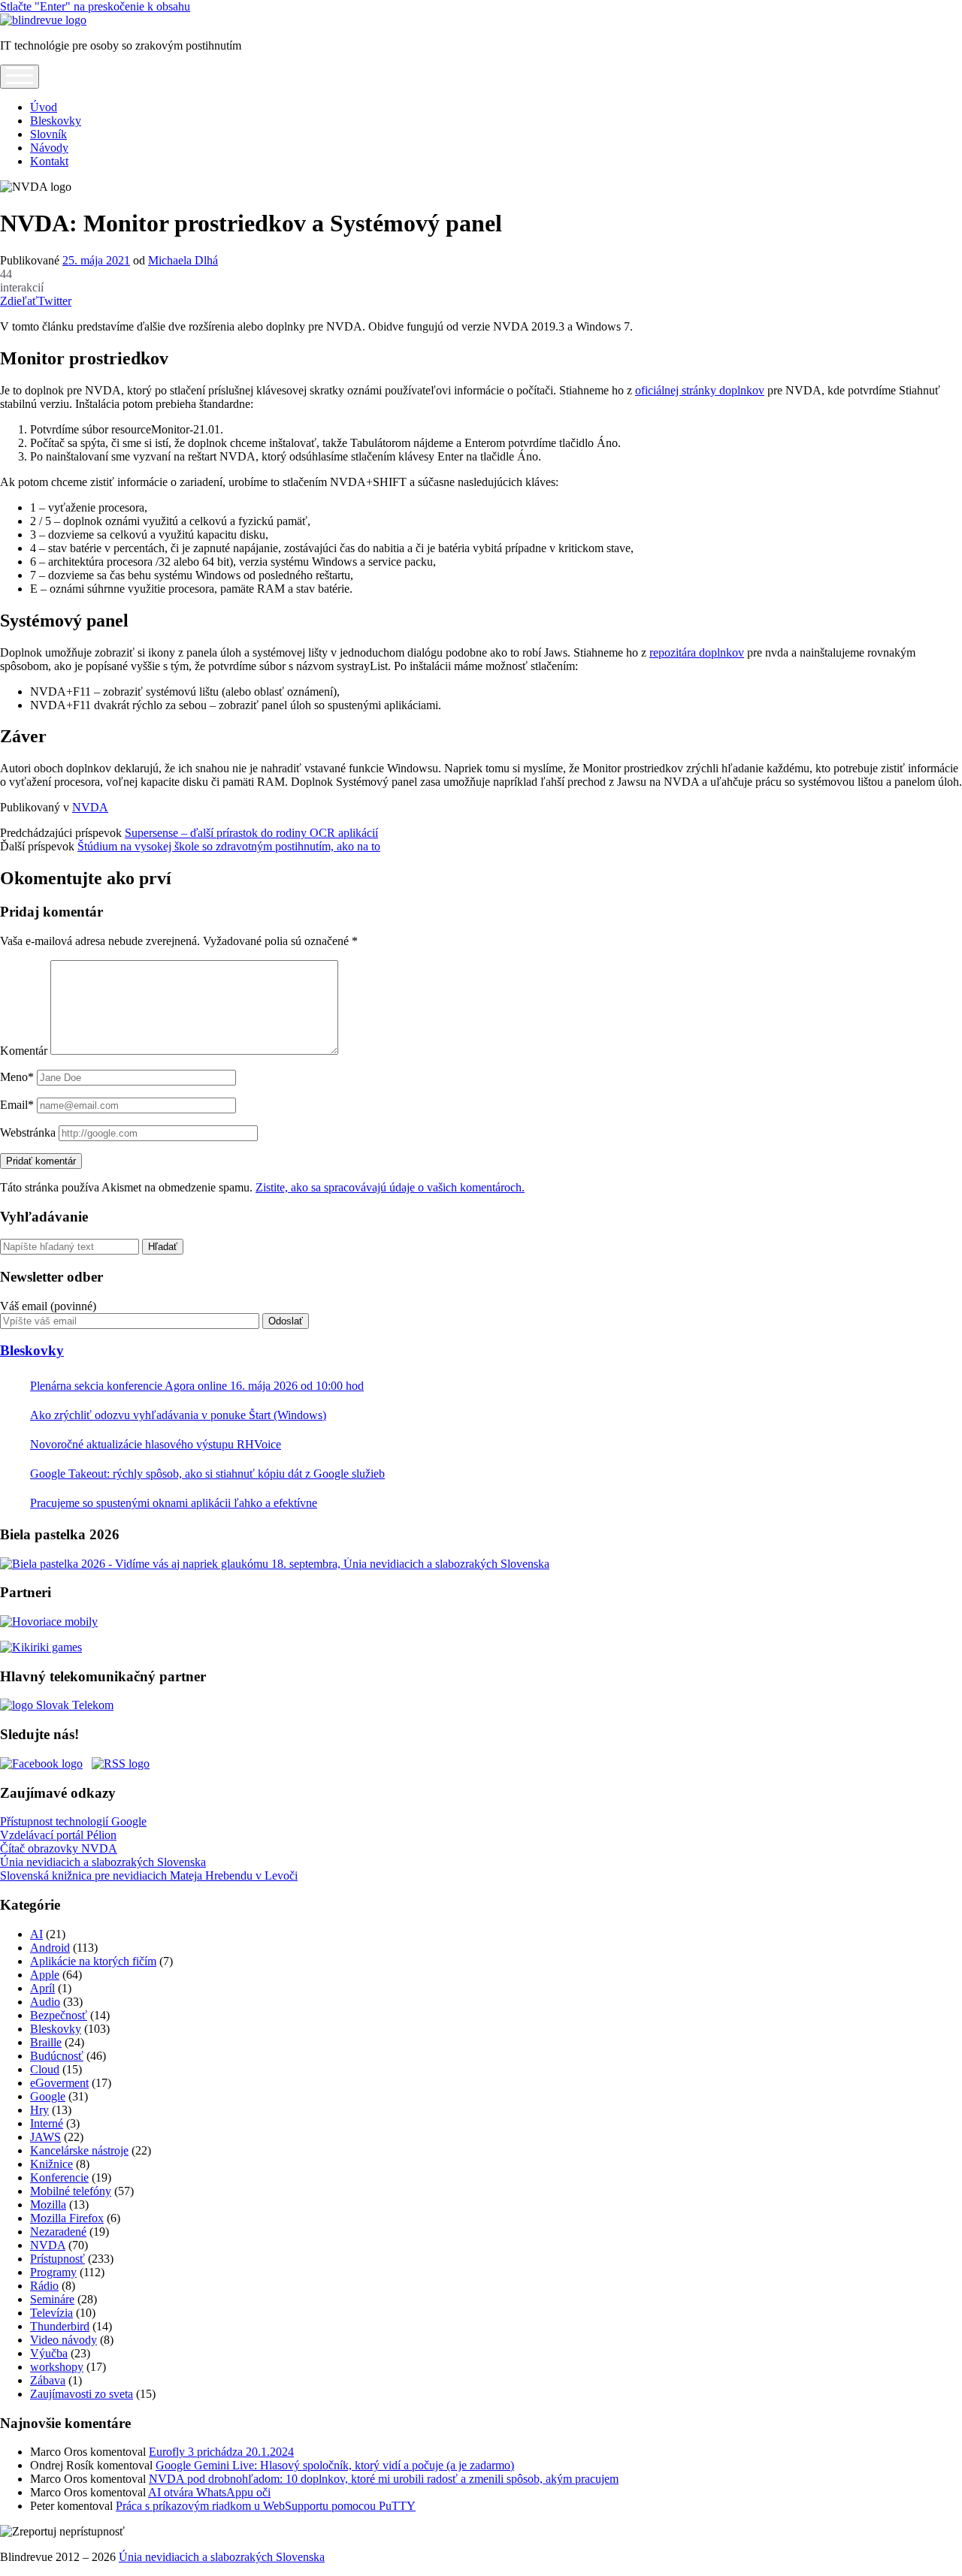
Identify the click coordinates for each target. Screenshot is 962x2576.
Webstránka (28, 1132)
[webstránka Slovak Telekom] (57, 1705)
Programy (53, 2272)
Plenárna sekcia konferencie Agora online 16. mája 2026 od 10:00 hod (197, 1386)
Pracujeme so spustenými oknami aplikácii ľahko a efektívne (174, 1503)
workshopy (57, 2367)
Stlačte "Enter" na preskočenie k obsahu (95, 6)
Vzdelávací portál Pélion (58, 1835)
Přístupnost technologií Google (73, 1821)
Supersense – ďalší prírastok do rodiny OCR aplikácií (251, 833)
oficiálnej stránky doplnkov (700, 390)
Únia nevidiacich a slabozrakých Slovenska (103, 1862)
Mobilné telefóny (71, 2191)
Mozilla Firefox (67, 2218)
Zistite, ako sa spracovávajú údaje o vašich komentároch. (390, 1187)
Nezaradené (58, 2232)
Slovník (48, 134)
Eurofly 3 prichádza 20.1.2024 (221, 2452)
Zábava (48, 2380)
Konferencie (59, 2177)
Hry (39, 2110)
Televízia (51, 2313)
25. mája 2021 (96, 260)
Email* (17, 1105)
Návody (49, 148)
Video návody (64, 2340)
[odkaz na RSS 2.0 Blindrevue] (121, 1764)
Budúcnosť (57, 2056)
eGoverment (59, 2083)
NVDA (90, 807)
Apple (45, 1975)
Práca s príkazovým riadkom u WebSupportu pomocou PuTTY (266, 2506)
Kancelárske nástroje (79, 2150)
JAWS (45, 2137)
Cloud (45, 2069)
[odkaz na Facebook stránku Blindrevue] (41, 1764)
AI (36, 1934)
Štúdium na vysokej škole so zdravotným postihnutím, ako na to (229, 846)
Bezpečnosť (59, 2015)
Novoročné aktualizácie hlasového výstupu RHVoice (156, 1444)
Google (48, 2096)
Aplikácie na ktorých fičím (93, 1961)
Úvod (44, 107)
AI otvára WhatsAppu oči (209, 2492)
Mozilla (48, 2205)
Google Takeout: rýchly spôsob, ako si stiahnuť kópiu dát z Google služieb (207, 1474)
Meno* (17, 1077)
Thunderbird (60, 2326)
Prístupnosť (57, 2259)
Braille (46, 2042)
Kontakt (49, 161)
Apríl (42, 1988)
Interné (47, 2123)
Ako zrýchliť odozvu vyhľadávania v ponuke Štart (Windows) (178, 1415)
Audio (45, 2002)
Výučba (49, 2353)
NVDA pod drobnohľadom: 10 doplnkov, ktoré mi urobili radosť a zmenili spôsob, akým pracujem (384, 2479)
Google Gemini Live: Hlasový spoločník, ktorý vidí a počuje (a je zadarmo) (335, 2465)
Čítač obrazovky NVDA (59, 1848)
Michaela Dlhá (183, 260)
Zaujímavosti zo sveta (82, 2394)
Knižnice (51, 2164)
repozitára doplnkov (697, 652)
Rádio (44, 2286)
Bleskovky (56, 121)
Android (50, 1948)
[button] (62, 2532)
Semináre (52, 2299)
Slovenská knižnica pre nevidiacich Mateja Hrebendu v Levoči (149, 1875)
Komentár (24, 1051)
